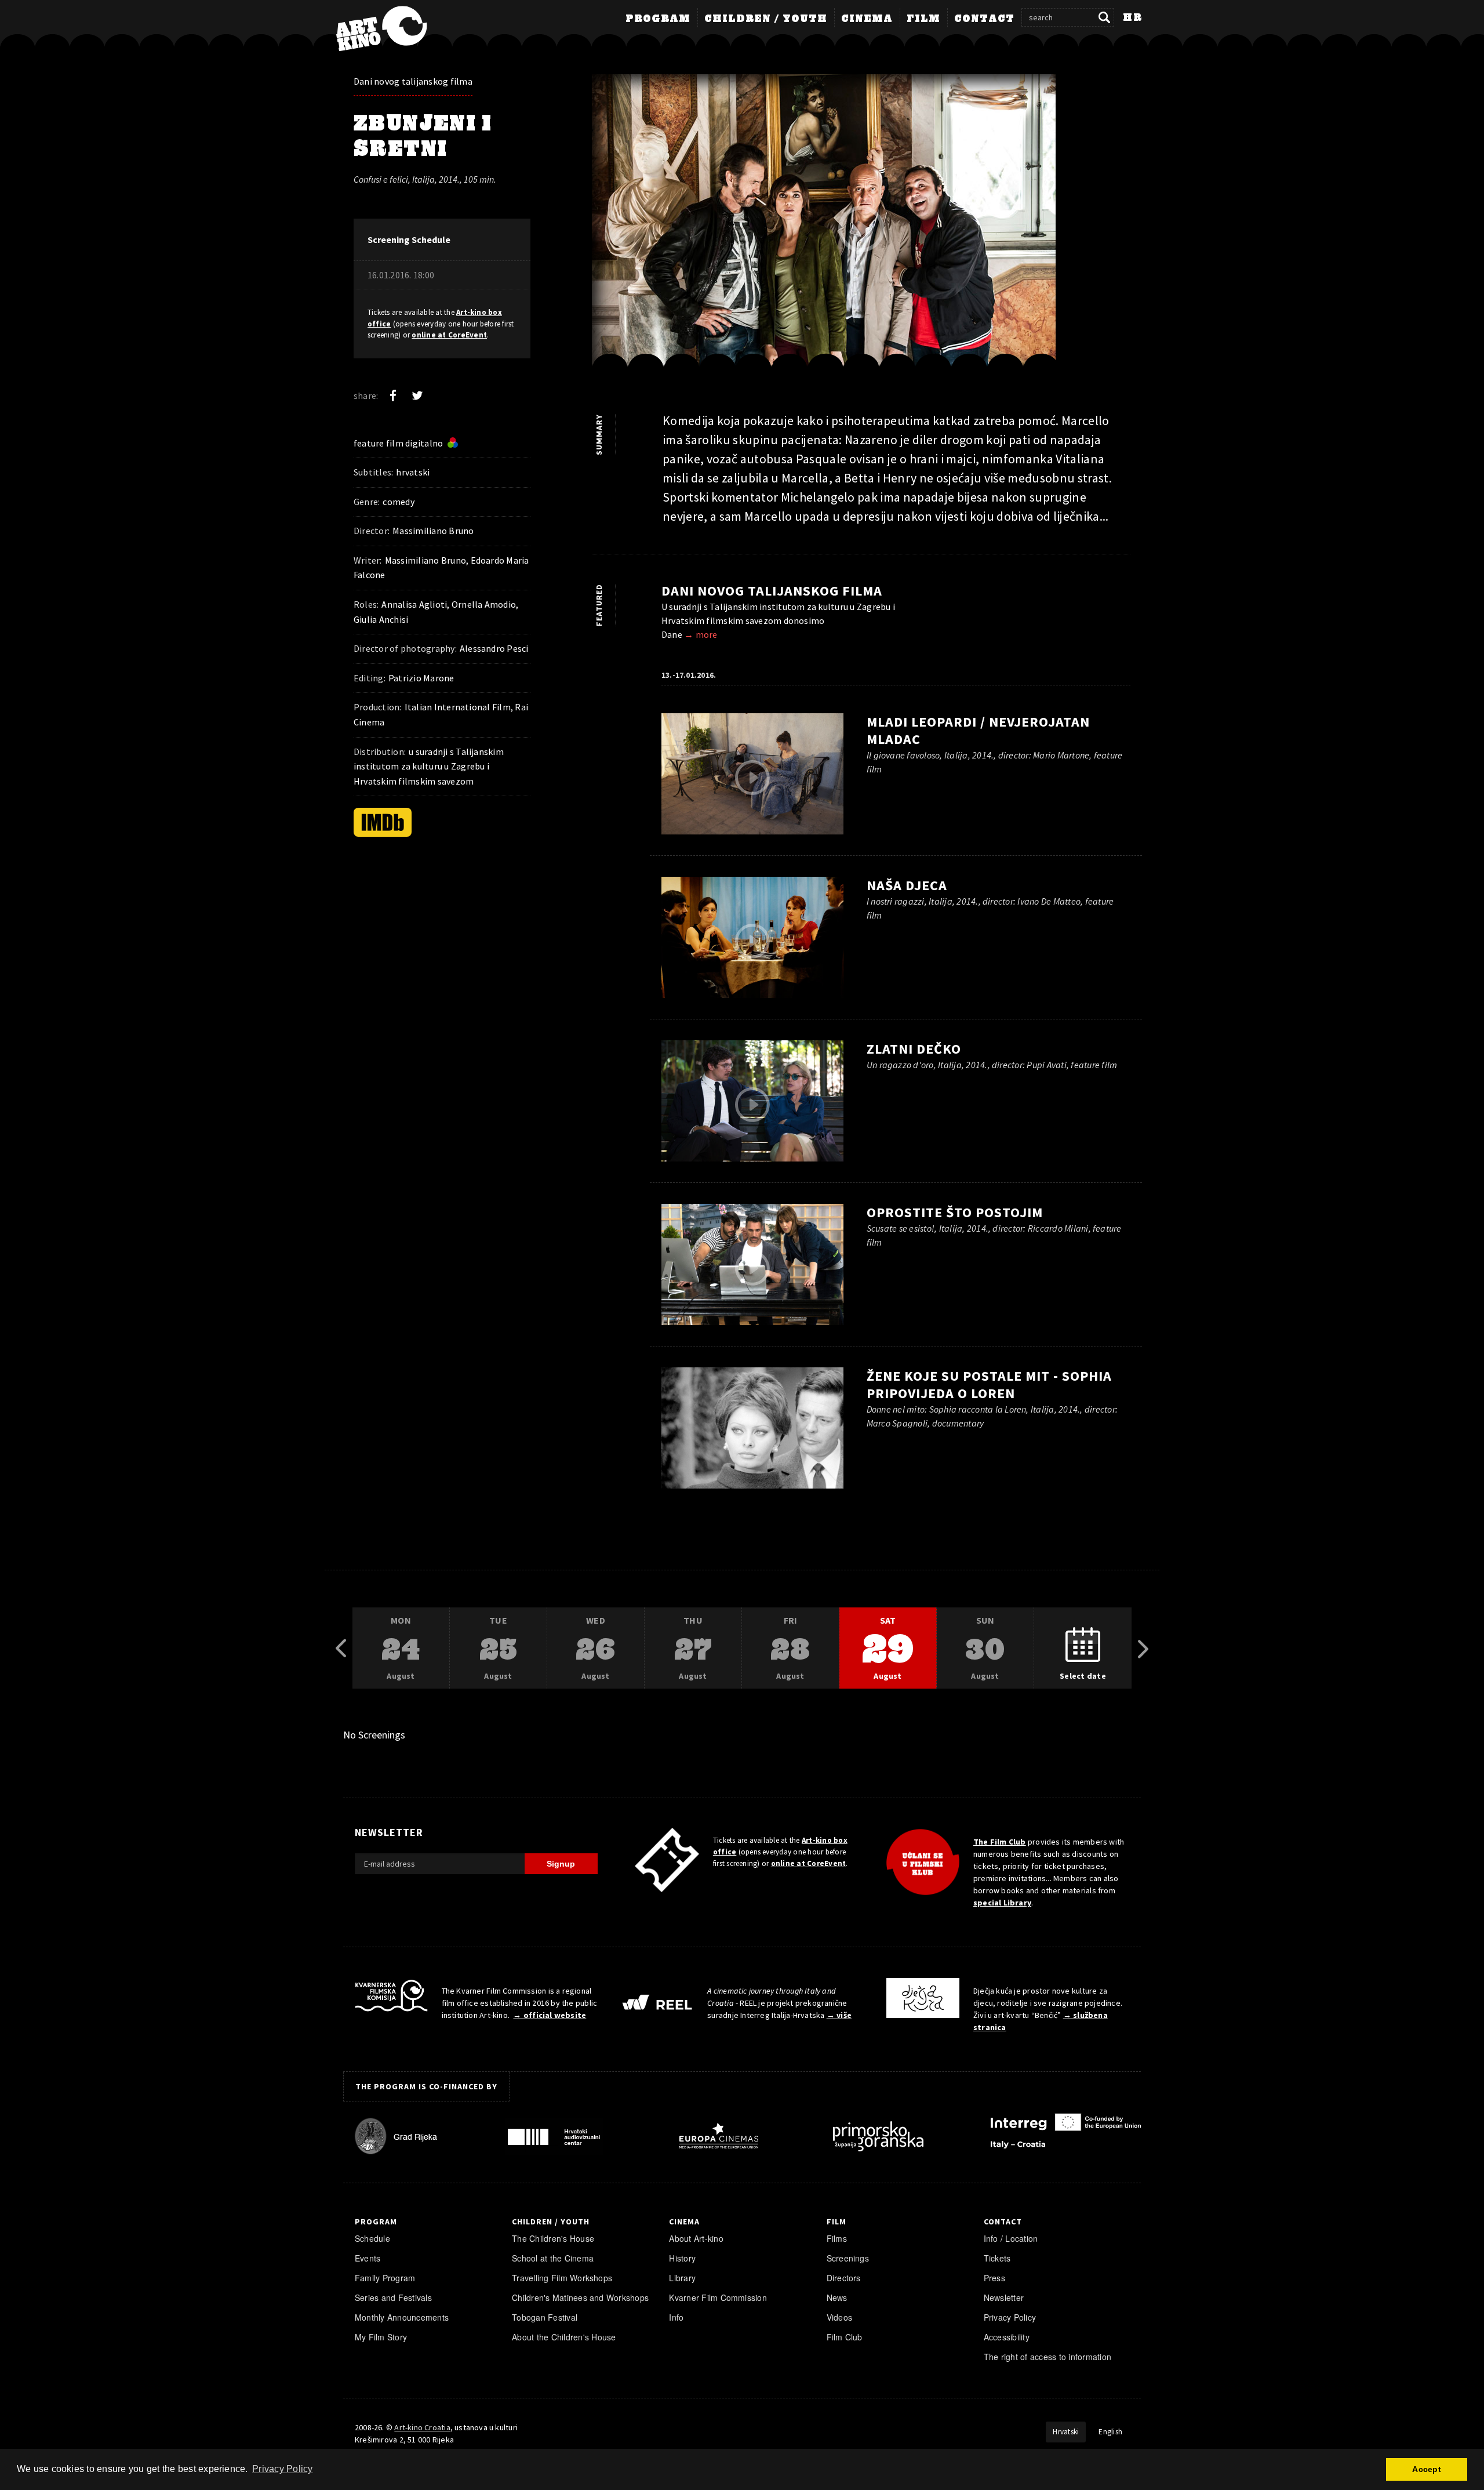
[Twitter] (417, 395)
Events (368, 2258)
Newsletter (1004, 2297)
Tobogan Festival (545, 2317)
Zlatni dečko (914, 1049)
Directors (844, 2278)
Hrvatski (1066, 2432)
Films (837, 2238)
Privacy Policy (1010, 2317)
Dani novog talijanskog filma (413, 81)
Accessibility (1007, 2337)
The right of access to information (1047, 2357)
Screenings (848, 2258)
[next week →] (1143, 1649)
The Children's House (553, 2238)
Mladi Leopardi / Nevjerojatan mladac (978, 730)
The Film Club (1000, 1842)
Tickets (997, 2258)
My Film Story (381, 2337)
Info (676, 2317)
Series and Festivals (393, 2297)
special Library (1002, 1903)
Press (994, 2278)
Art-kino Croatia (422, 2427)
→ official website (550, 2015)
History (682, 2258)
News (837, 2297)
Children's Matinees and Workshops (580, 2297)
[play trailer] (861, 229)
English (1110, 2432)
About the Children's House (564, 2337)
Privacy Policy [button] (282, 2469)
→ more (701, 634)
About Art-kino (696, 2238)
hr (1132, 18)
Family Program (385, 2278)
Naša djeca (907, 885)
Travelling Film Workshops (562, 2278)
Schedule (372, 2238)
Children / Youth (766, 19)
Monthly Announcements (402, 2317)
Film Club (845, 2337)
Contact (984, 19)
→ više (839, 2015)
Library (682, 2278)
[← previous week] (341, 1649)
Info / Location (1011, 2238)
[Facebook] (393, 395)
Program (658, 19)
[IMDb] (383, 822)
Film (923, 19)
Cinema (867, 19)
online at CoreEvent (449, 335)
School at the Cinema (553, 2258)
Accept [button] (1426, 2469)
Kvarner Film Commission (718, 2297)
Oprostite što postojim (955, 1212)
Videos (839, 2317)
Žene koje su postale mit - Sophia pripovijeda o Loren (990, 1384)
